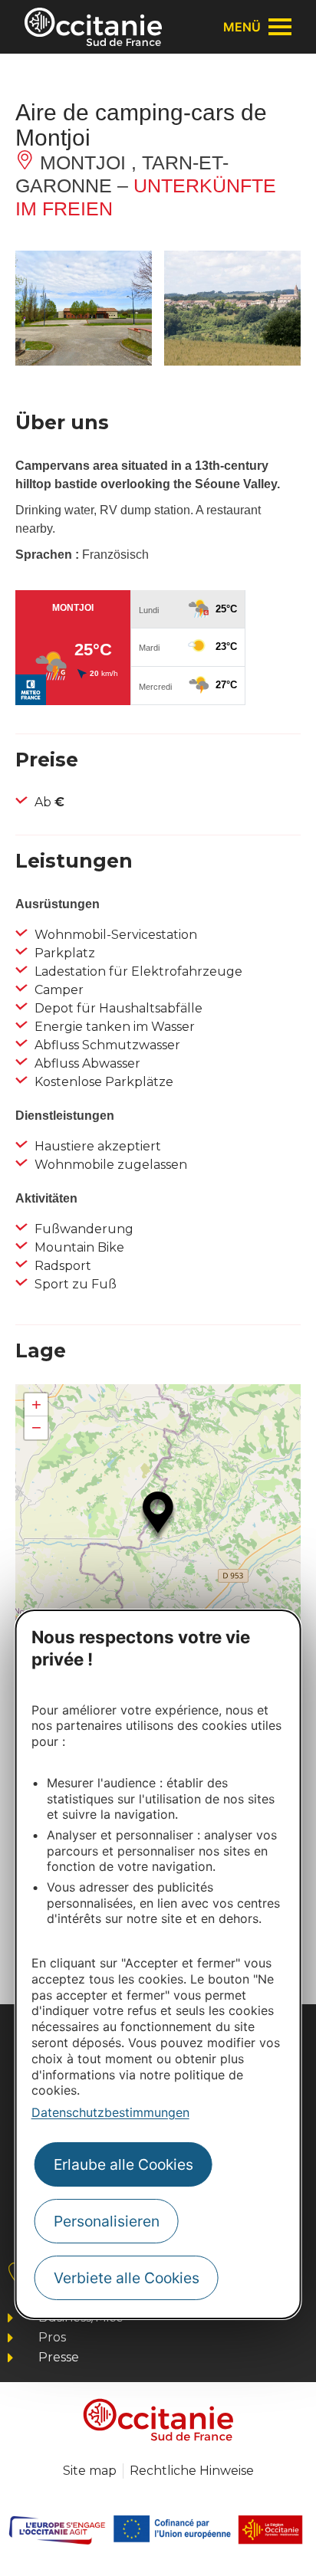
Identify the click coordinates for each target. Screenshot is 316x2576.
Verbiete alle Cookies (127, 2278)
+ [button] (36, 1404)
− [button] (36, 1427)
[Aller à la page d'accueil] (93, 27)
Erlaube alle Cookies (123, 2164)
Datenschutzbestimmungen (110, 2112)
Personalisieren (107, 2221)
